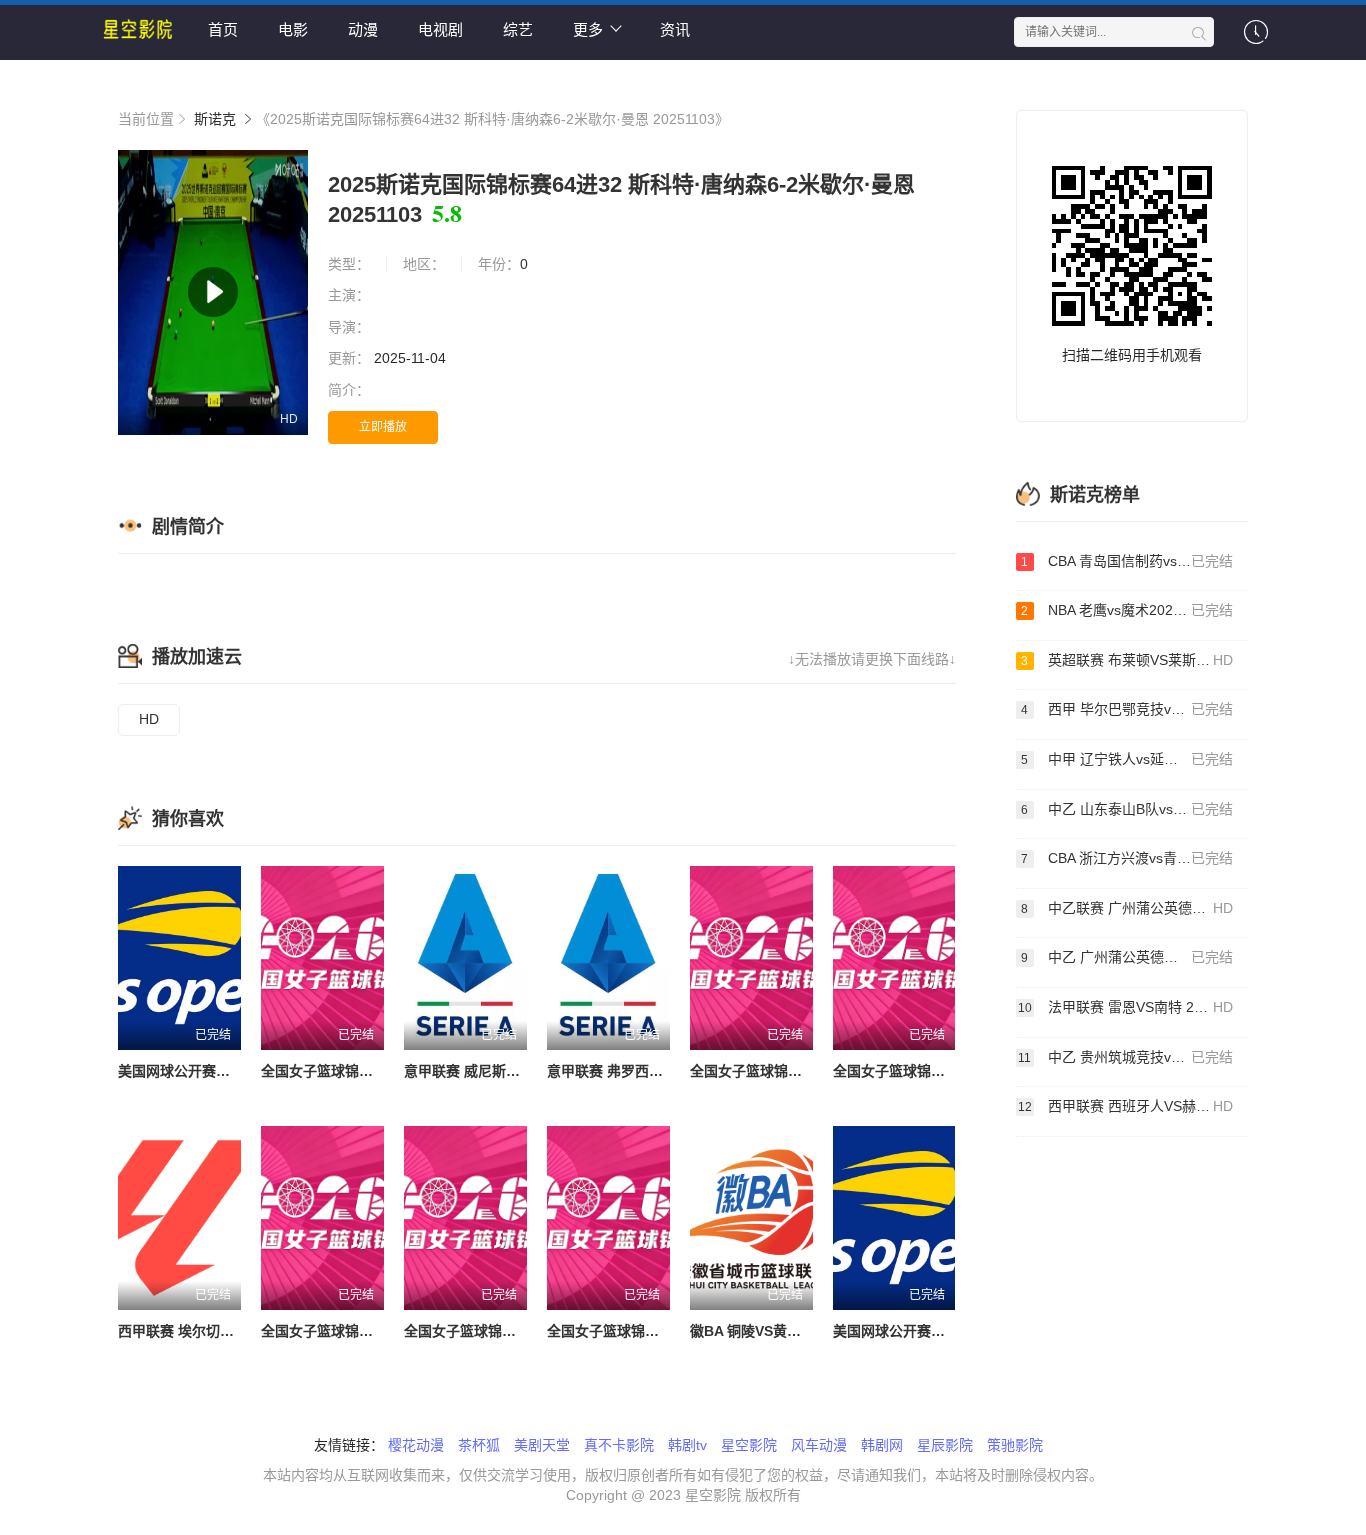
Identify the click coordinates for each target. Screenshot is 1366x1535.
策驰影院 (1015, 1445)
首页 (223, 29)
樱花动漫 (416, 1445)
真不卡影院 (619, 1445)
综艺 (518, 29)
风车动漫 (819, 1445)
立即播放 (383, 427)
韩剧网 (882, 1445)
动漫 (363, 29)
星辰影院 (945, 1445)
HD (149, 719)
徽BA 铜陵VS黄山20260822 (777, 1331)
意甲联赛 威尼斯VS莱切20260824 (510, 1071)
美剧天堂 (542, 1445)
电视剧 (440, 29)
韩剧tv (687, 1445)
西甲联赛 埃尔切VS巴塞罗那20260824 (238, 1331)
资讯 (675, 29)
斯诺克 (215, 119)
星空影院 (749, 1445)
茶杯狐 (479, 1445)
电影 (293, 29)
